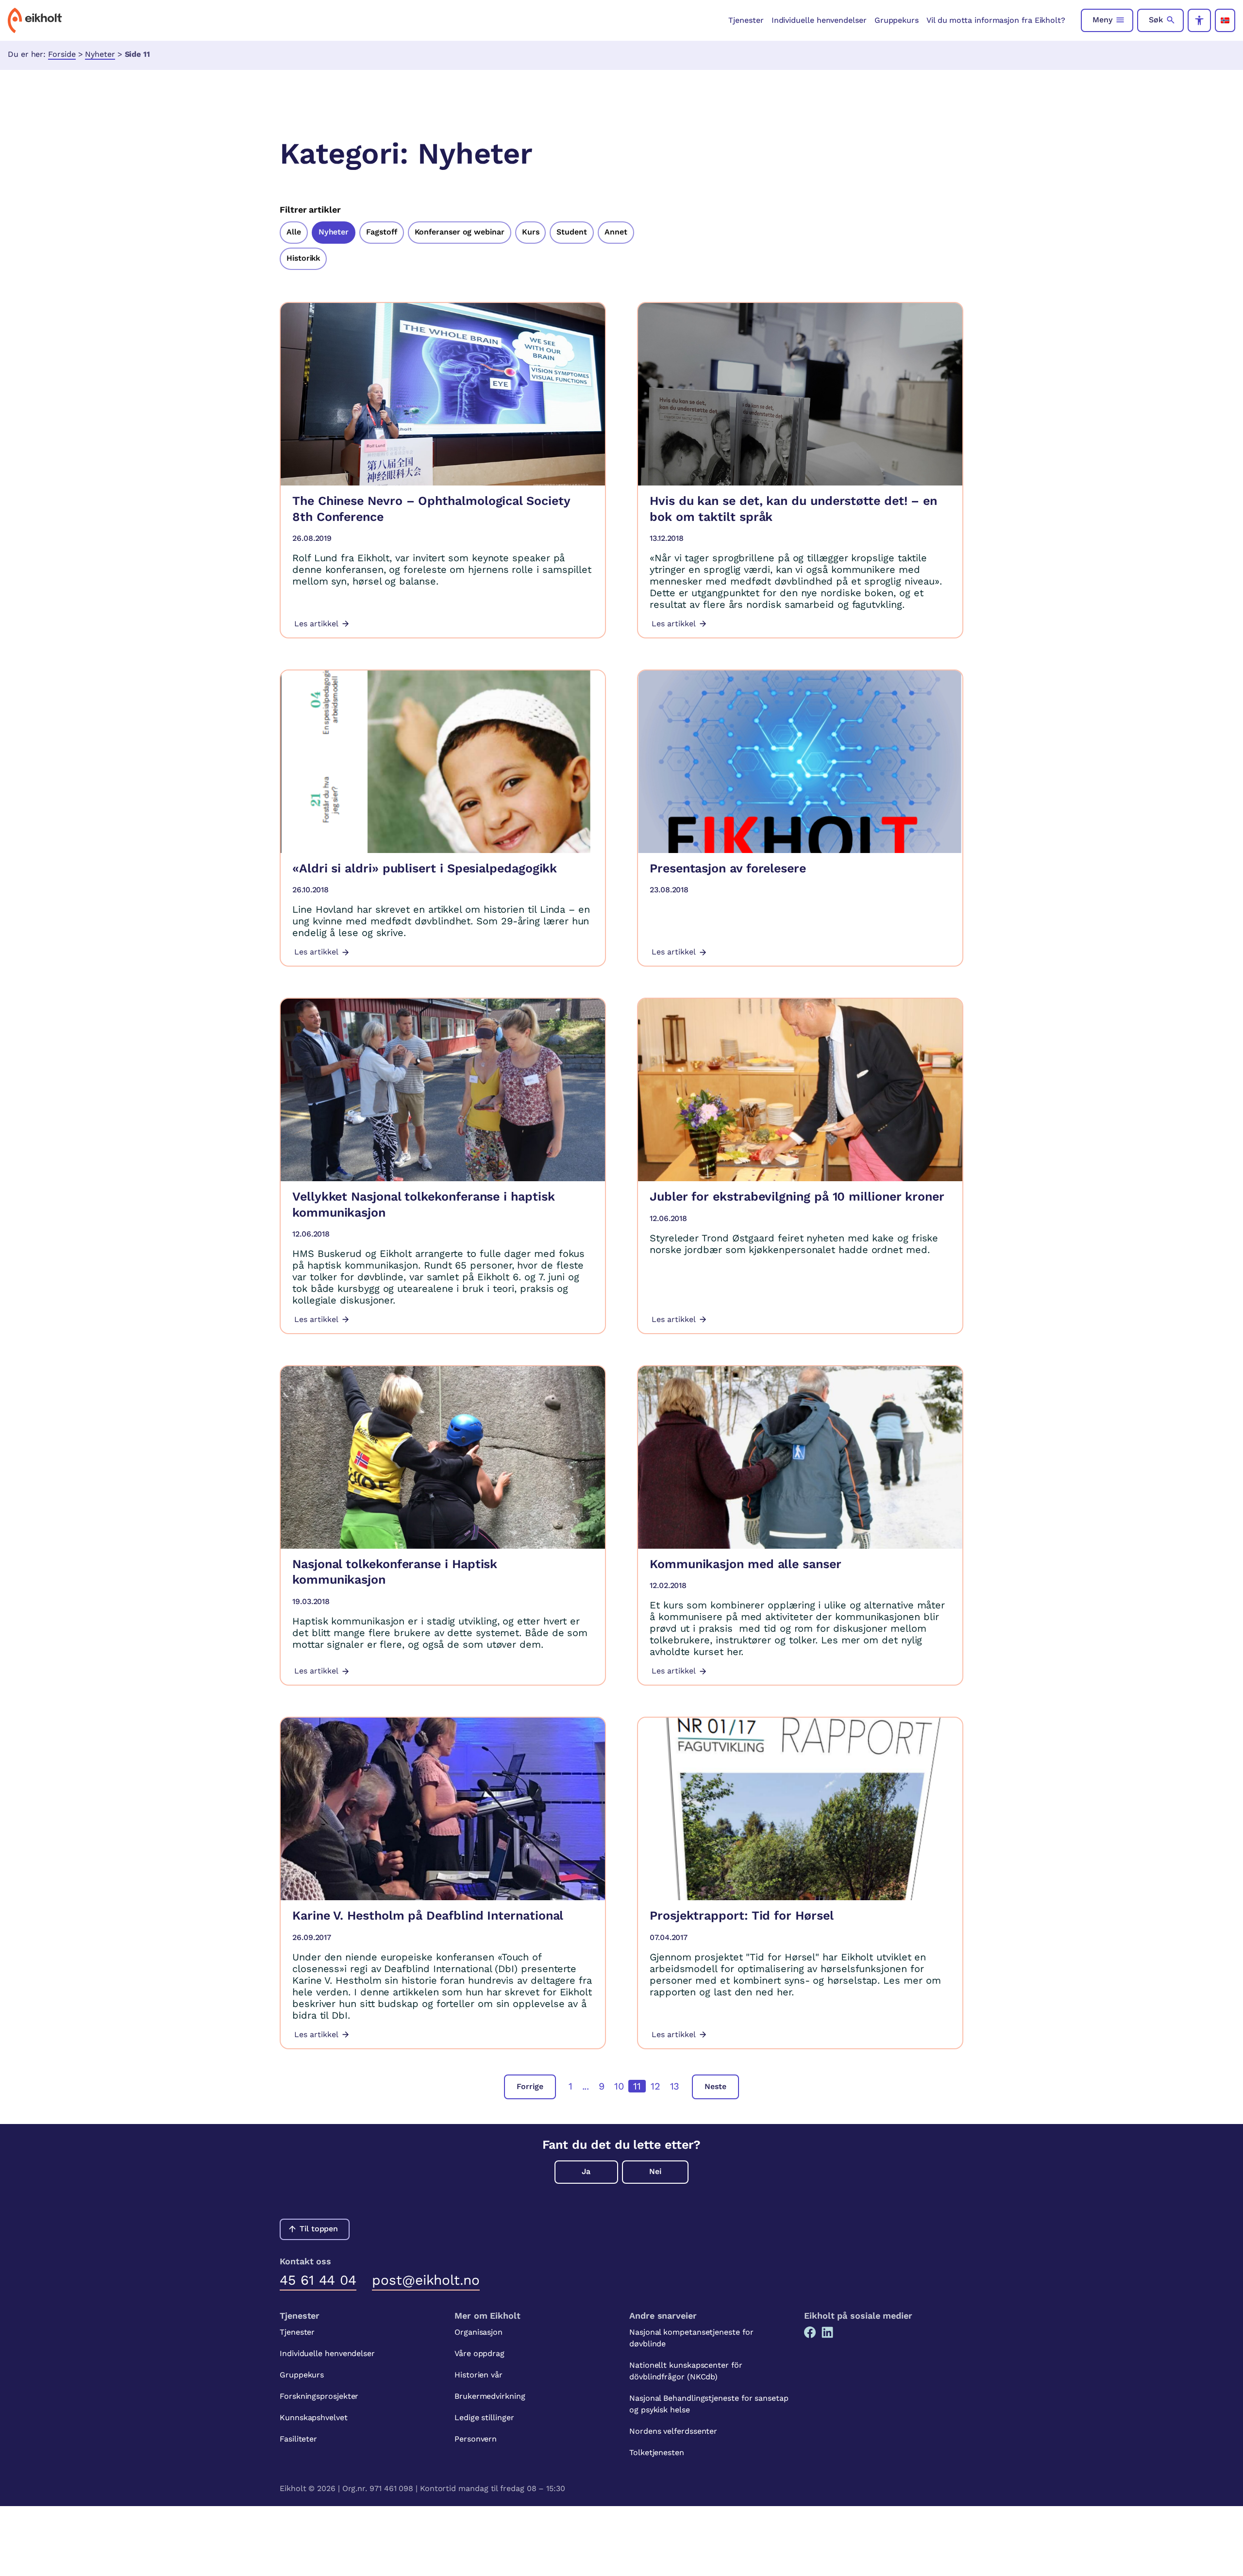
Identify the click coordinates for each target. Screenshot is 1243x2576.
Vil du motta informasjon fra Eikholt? (996, 20)
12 (655, 2086)
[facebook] (810, 2332)
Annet (616, 232)
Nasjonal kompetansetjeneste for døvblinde (691, 2338)
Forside (62, 54)
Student (571, 232)
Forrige (530, 2086)
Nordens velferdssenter (673, 2431)
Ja (586, 2171)
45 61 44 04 (318, 2280)
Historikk (303, 258)
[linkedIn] (827, 2332)
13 (675, 2086)
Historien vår (479, 2375)
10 (619, 2086)
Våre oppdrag (479, 2353)
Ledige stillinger (484, 2417)
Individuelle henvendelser (819, 20)
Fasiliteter (298, 2439)
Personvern (476, 2439)
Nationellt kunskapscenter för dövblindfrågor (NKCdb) (686, 2371)
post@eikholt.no (426, 2280)
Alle (294, 232)
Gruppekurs (897, 20)
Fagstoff (381, 232)
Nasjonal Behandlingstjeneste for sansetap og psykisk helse (709, 2404)
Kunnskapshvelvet (314, 2417)
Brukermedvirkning (490, 2396)
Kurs (531, 232)
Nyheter (100, 54)
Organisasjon (479, 2332)
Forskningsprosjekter (319, 2396)
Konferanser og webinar (460, 232)
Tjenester (746, 20)
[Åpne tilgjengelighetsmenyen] (1199, 20)
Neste (715, 2086)
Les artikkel (316, 624)
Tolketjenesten (657, 2452)
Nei (655, 2171)
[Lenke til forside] (35, 20)
